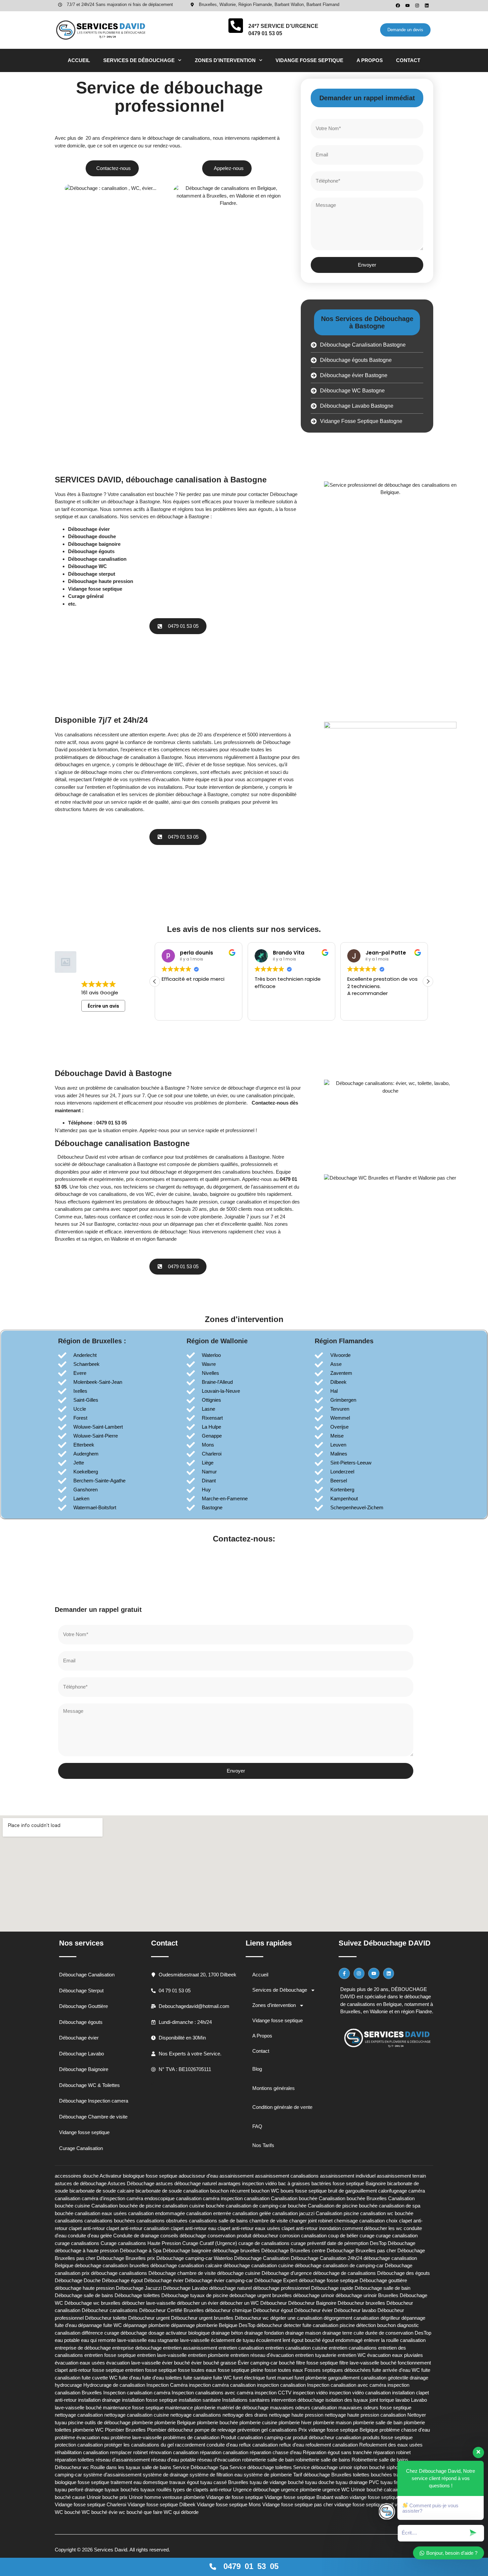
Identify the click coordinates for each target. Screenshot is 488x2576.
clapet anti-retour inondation (311, 2228)
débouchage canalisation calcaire (186, 2265)
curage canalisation (397, 2236)
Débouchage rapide (332, 2288)
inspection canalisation (281, 2385)
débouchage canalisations (119, 2273)
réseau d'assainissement (123, 2460)
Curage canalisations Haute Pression (141, 2243)
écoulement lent (273, 2340)
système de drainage (165, 2475)
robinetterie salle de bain (268, 2460)
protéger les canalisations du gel (139, 2445)
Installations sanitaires (246, 2400)
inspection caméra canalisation (222, 2385)
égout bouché (306, 2340)
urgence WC (336, 2490)
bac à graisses (294, 2183)
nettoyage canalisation (79, 2415)
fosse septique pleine (241, 2370)
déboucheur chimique (228, 2310)
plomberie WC (88, 2430)
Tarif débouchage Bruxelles (322, 2475)
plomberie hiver (295, 2422)
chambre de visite (269, 2221)
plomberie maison (332, 2422)
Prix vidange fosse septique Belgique (338, 2430)
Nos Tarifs (263, 2145)
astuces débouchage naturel (186, 2183)
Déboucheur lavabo (355, 2310)
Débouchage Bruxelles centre (293, 2250)
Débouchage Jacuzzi (139, 2288)
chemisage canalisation (359, 2221)
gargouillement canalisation (357, 2378)
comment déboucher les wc (372, 2228)
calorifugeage (393, 2191)
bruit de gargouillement (352, 2191)
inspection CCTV (273, 2393)
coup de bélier (343, 2236)
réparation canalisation (224, 2452)
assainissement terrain (401, 2176)
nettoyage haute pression (296, 2415)
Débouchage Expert (276, 2280)
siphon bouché (369, 2467)
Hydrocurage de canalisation (114, 2385)
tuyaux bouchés (122, 2490)
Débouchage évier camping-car (219, 2280)
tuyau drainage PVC (357, 2482)
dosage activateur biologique (179, 2333)
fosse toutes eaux (284, 2370)
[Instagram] (417, 5)
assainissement (237, 2176)
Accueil (79, 60)
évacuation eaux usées (80, 2363)
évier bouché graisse (214, 2363)
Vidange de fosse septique (235, 2497)
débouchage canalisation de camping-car (339, 2265)
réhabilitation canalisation (82, 2452)
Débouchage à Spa (141, 2250)
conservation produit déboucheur (243, 2236)
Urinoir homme (145, 2497)
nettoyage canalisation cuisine (137, 2415)
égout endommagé (342, 2340)
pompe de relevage (215, 2430)
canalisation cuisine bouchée (193, 2206)
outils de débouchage (108, 2422)
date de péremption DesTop (357, 2243)
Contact (408, 60)
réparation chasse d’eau (276, 2452)
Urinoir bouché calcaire (376, 2490)
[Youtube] (407, 5)
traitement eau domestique (139, 2482)
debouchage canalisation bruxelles (112, 2265)
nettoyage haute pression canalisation (365, 2415)
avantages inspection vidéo (247, 2183)
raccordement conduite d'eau (206, 2445)
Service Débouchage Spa (200, 2467)
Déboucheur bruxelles (361, 2303)
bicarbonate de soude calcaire (102, 2191)
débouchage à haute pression (87, 2250)
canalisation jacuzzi (293, 2213)
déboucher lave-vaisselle (149, 2303)
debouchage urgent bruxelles (261, 2295)
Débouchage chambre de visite (182, 2273)
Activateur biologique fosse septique (138, 2176)
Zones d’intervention (225, 60)
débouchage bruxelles (236, 2250)
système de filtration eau (216, 2475)
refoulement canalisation (332, 2445)
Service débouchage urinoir (323, 2467)
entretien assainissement (190, 2348)
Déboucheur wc (252, 2318)
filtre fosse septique (317, 2363)
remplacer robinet (129, 2452)
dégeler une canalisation (296, 2318)
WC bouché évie (100, 2512)
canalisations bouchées (110, 2221)
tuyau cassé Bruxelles (224, 2482)
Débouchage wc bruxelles (92, 2303)
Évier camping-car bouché (266, 2363)
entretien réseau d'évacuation (262, 2355)
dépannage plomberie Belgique (204, 2325)
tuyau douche (320, 2482)
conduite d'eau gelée (90, 2236)
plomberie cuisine (258, 2422)
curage (367, 2236)
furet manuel (280, 2378)
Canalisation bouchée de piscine (126, 2206)
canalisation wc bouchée (387, 2213)
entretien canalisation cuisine (296, 2348)
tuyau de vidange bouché (277, 2482)
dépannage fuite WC (100, 2325)
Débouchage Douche (78, 2280)
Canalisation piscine (337, 2213)
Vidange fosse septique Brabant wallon (306, 2497)
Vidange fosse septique (309, 60)
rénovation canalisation (174, 2452)
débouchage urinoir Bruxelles (367, 2295)
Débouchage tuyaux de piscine (195, 2295)
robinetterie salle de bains (323, 2460)
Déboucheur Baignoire (312, 2303)
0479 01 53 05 (265, 33)
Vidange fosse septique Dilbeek (162, 2504)
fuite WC (222, 2378)
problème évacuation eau (82, 2437)
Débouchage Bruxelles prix (126, 2258)
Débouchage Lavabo (185, 2288)
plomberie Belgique (175, 2422)
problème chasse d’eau (405, 2430)
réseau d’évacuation (219, 2460)
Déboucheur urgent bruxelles (202, 2318)
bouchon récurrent (230, 2191)
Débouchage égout (122, 2280)
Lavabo (419, 2400)
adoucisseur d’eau (198, 2176)
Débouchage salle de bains (84, 2295)
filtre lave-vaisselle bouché (368, 2363)
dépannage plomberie (146, 2325)
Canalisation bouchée (294, 2198)
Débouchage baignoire (187, 2250)
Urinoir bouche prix (107, 2497)
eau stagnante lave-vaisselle (179, 2340)
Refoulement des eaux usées (391, 2445)
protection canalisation (79, 2445)
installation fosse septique (150, 2400)
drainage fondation (264, 2333)
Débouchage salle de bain (382, 2288)
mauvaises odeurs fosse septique (375, 2408)
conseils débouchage (183, 2236)
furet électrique (249, 2378)
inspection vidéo (310, 2393)
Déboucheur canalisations (110, 2310)
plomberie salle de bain (378, 2422)
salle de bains (157, 2467)
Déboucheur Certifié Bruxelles (171, 2310)
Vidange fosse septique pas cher (298, 2504)
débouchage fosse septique (328, 2280)
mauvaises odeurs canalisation (303, 2408)
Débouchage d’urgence (287, 2273)
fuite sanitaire (198, 2378)
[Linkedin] (427, 5)
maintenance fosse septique (133, 2408)
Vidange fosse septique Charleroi (90, 2504)
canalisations (69, 2221)
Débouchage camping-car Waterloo (195, 2258)
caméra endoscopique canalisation (164, 2198)
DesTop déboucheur (260, 2325)
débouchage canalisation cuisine (258, 2265)
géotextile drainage (408, 2378)
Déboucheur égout (273, 2310)
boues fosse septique (304, 2191)
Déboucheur (274, 2303)
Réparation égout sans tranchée (337, 2452)
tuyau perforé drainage (79, 2490)
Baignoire (376, 2183)
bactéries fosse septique (338, 2183)
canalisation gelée (252, 2213)
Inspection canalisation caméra (137, 2393)
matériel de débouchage (243, 2408)
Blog (257, 2069)
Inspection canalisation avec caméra (347, 2385)
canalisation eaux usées (101, 2213)
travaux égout (184, 2482)
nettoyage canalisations (196, 2415)
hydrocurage (68, 2385)
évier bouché (176, 2363)
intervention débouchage (298, 2400)
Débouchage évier (164, 2280)
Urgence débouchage (256, 2490)
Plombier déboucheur (170, 2430)
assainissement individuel (348, 2176)
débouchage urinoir (314, 2295)
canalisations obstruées (162, 2221)
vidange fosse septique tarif (364, 2504)
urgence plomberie (301, 2490)
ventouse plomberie (184, 2497)
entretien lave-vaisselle (162, 2355)
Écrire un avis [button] (103, 1006)
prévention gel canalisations (267, 2430)
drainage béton (227, 2333)
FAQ (257, 2126)
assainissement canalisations (287, 2176)
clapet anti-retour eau (193, 2228)
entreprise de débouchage (83, 2348)
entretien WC (352, 2355)
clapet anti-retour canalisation (138, 2228)
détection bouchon (376, 2325)
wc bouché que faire (141, 2512)
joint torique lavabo (390, 2400)
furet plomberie (311, 2378)
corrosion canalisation (303, 2236)
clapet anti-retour (87, 2228)
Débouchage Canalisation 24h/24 (326, 2258)
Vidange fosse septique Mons (229, 2504)
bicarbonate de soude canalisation (172, 2191)
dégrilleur (390, 2318)
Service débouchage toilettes (261, 2467)
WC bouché (68, 2512)
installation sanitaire (200, 2400)
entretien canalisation (241, 2348)
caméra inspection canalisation (236, 2198)
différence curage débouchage (114, 2333)
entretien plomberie (208, 2355)
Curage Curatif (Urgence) (210, 2243)
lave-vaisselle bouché (78, 2408)
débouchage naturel (230, 2288)
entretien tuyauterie (316, 2355)
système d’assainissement (112, 2475)
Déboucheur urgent (149, 2318)
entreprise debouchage (137, 2348)
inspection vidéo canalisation (360, 2393)
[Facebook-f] (344, 1973)
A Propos (370, 60)
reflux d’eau (292, 2445)
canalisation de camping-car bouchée (266, 2206)
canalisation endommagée (157, 2213)
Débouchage (402, 2243)
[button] (166, 211)
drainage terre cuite (343, 2333)
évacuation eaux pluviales (395, 2355)
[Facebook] (398, 5)
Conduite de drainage (136, 2236)
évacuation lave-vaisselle (133, 2363)
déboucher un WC (239, 2303)
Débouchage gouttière (383, 2280)
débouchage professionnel (281, 2288)
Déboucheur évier (313, 2310)
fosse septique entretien (118, 2370)
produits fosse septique (388, 2437)
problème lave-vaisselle (136, 2437)
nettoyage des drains (245, 2415)
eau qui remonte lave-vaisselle (114, 2340)
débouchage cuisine (239, 2273)
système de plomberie (268, 2475)
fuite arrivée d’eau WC (396, 2370)
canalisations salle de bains (218, 2221)
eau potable (67, 2340)
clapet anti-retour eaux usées (249, 2228)
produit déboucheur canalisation (327, 2437)
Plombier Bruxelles (125, 2430)
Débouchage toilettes (137, 2295)
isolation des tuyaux (347, 2400)
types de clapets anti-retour (202, 2490)
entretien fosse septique (110, 2355)
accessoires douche (77, 2176)
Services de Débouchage (139, 60)
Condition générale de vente (282, 2107)
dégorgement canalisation (351, 2318)
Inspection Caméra (167, 2385)
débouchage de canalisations (344, 2273)
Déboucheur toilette (106, 2318)
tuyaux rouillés (156, 2490)
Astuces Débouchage (131, 2183)
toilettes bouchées (372, 2475)
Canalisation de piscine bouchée (343, 2206)
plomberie (142, 2422)
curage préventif (308, 2243)
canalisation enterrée (209, 2213)
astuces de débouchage (81, 2183)
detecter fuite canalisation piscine (319, 2325)
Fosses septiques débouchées (338, 2370)
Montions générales (274, 2088)
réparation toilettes (75, 2460)
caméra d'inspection (103, 2198)
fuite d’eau (130, 2378)
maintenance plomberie (190, 2408)
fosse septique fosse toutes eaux (181, 2370)
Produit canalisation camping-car (256, 2437)
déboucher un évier (198, 2303)
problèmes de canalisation (191, 2437)
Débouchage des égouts (404, 2273)
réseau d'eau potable (173, 2460)
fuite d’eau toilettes (162, 2378)
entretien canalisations (353, 2348)
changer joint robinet (311, 2221)
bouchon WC (265, 2191)
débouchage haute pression (85, 2288)
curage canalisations (77, 2243)
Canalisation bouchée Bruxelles (353, 2198)
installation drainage (99, 2400)
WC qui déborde (181, 2512)
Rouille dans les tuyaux (115, 2467)
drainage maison (303, 2333)
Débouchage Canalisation (262, 2258)
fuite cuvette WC (100, 2378)
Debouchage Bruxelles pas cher (361, 2250)
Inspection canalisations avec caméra (212, 2393)
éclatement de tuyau (233, 2340)
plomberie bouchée (217, 2422)
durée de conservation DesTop (398, 2333)
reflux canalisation (258, 2445)
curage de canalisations (264, 2243)
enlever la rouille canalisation (395, 2340)
